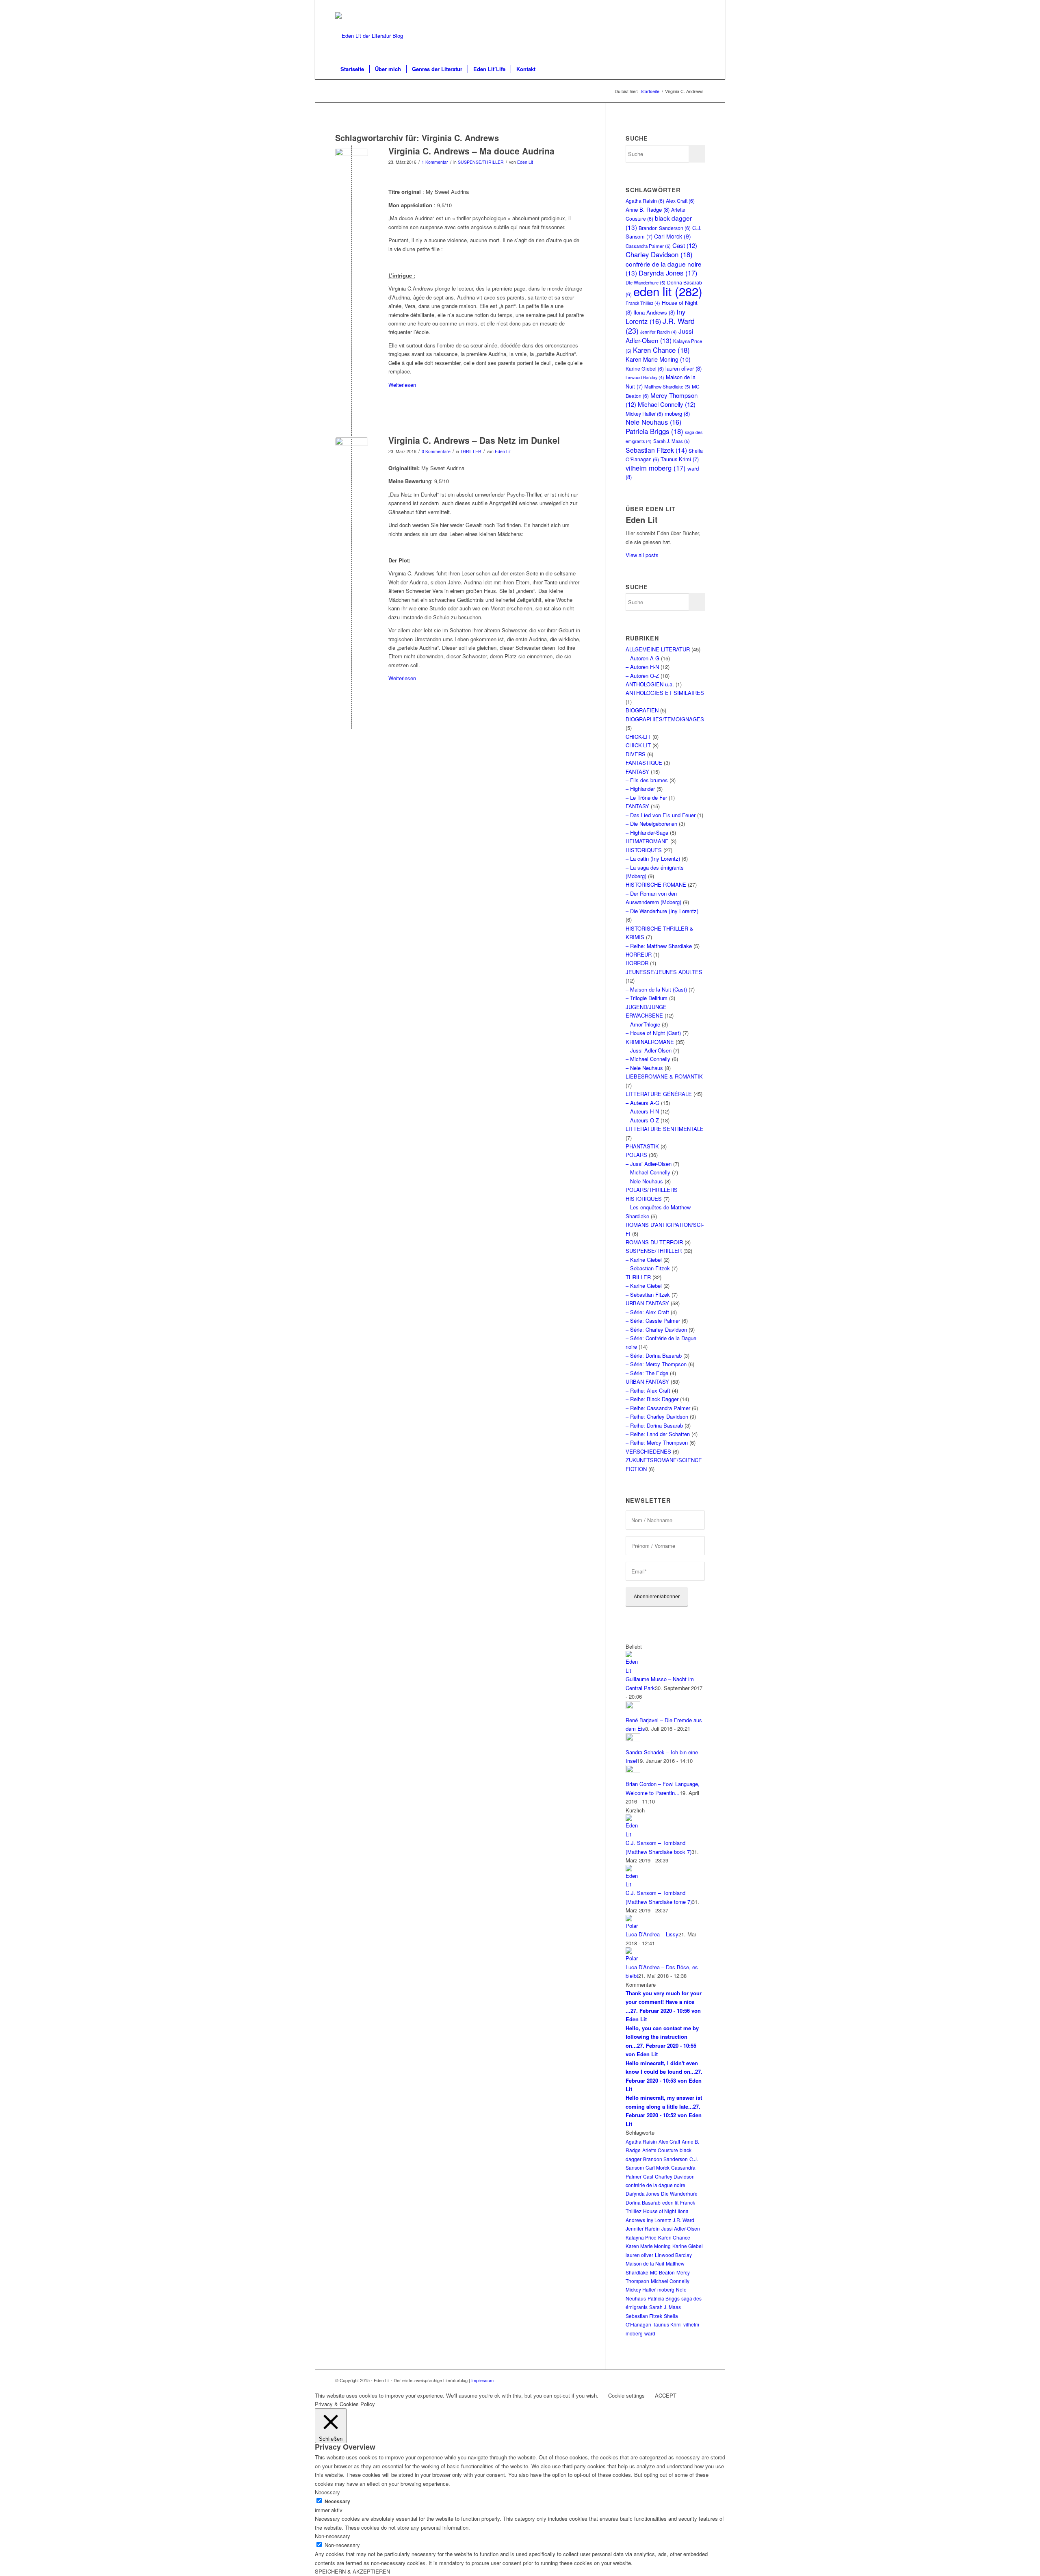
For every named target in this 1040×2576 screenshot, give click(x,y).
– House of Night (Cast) (653, 1033)
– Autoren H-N (642, 667)
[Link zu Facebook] (699, 6)
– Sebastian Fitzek (648, 1268)
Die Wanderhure (679, 2193)
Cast (685, 245)
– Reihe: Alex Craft (648, 1390)
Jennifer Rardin (659, 332)
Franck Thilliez (643, 303)
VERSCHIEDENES (648, 1451)
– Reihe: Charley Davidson (657, 1416)
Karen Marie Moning (658, 359)
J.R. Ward (684, 2220)
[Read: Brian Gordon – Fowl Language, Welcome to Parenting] (633, 1771)
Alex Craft (680, 201)
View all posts (642, 555)
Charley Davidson (659, 254)
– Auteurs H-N (642, 1111)
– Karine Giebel (644, 1260)
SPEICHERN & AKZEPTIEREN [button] (352, 2571)
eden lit (668, 291)
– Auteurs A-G (642, 1103)
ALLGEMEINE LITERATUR (658, 649)
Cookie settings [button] (626, 2395)
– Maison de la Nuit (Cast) (656, 989)
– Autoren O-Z (642, 676)
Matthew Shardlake (667, 386)
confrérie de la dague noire (655, 2185)
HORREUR (639, 954)
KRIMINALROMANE (650, 1042)
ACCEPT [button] (666, 2395)
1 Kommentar (435, 162)
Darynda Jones (668, 273)
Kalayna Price (641, 2237)
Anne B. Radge (648, 209)
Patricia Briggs (654, 431)
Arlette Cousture (660, 2150)
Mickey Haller (644, 413)
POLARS (636, 1155)
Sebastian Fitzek (656, 450)
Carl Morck (673, 236)
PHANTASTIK (642, 1146)
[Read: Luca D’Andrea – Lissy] (633, 1926)
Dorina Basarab (643, 2202)
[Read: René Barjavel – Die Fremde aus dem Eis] (633, 1707)
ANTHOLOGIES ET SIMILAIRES (665, 693)
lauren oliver (684, 368)
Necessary (337, 2501)
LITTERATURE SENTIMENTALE (665, 1129)
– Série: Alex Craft (647, 1312)
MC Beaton (662, 2272)
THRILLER (471, 451)
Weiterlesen (402, 385)
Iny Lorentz (655, 316)
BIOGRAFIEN (642, 710)
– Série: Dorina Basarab (654, 1355)
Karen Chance (661, 350)
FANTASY (637, 771)
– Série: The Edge (647, 1373)
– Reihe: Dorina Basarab (654, 1425)
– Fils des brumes (647, 780)
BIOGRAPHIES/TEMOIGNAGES (665, 719)
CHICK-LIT (638, 737)
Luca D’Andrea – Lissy (652, 1934)
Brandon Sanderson (665, 228)
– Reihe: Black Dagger (652, 1399)
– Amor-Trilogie (643, 1024)
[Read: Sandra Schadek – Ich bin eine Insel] (633, 1739)
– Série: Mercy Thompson (656, 1364)
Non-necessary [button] (333, 2536)
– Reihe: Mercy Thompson (657, 1442)
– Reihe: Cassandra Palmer (658, 1408)
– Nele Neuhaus (644, 1068)
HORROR (637, 963)
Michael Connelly (667, 404)
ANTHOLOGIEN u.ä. (650, 684)
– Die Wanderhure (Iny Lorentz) (662, 911)
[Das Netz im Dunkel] (352, 164)
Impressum (482, 2380)
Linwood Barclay (645, 377)
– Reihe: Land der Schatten (658, 1434)
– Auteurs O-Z (642, 1120)
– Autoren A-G (642, 658)
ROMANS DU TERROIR (654, 1242)
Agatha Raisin (645, 201)
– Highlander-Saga (647, 832)
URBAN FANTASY (647, 1303)
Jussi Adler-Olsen (659, 335)
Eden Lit (525, 162)
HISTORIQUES (644, 850)
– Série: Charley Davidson (656, 1329)
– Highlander (640, 789)
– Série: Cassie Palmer (653, 1321)
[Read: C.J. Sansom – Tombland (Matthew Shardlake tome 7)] (633, 1884)
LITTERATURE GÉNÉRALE (659, 1094)
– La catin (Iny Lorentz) (653, 858)
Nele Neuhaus (653, 422)
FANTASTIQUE (644, 763)
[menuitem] (352, 69)
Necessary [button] (327, 2492)
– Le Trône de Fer (646, 798)
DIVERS (636, 754)
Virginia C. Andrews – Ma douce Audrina (471, 151)
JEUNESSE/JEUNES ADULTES (664, 972)
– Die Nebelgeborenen (651, 824)
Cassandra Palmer (648, 246)
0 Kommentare (436, 451)
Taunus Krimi (680, 459)
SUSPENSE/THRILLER (481, 162)
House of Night (660, 2211)
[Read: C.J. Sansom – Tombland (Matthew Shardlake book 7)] (633, 1834)
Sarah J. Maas (672, 441)
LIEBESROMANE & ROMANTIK (664, 1076)
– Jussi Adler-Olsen (649, 1050)
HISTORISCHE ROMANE (656, 884)
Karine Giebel (645, 368)
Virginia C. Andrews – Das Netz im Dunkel (474, 440)
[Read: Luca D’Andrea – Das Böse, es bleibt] (633, 1958)
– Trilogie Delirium (647, 998)
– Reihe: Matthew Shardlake (659, 946)
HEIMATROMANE (647, 841)
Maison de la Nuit (645, 2263)
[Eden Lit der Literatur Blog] (369, 36)
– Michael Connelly (648, 1059)
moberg (677, 413)
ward (650, 2333)
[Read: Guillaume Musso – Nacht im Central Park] (633, 1670)
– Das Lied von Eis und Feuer (661, 815)
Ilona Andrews (654, 312)
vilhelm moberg (656, 468)
